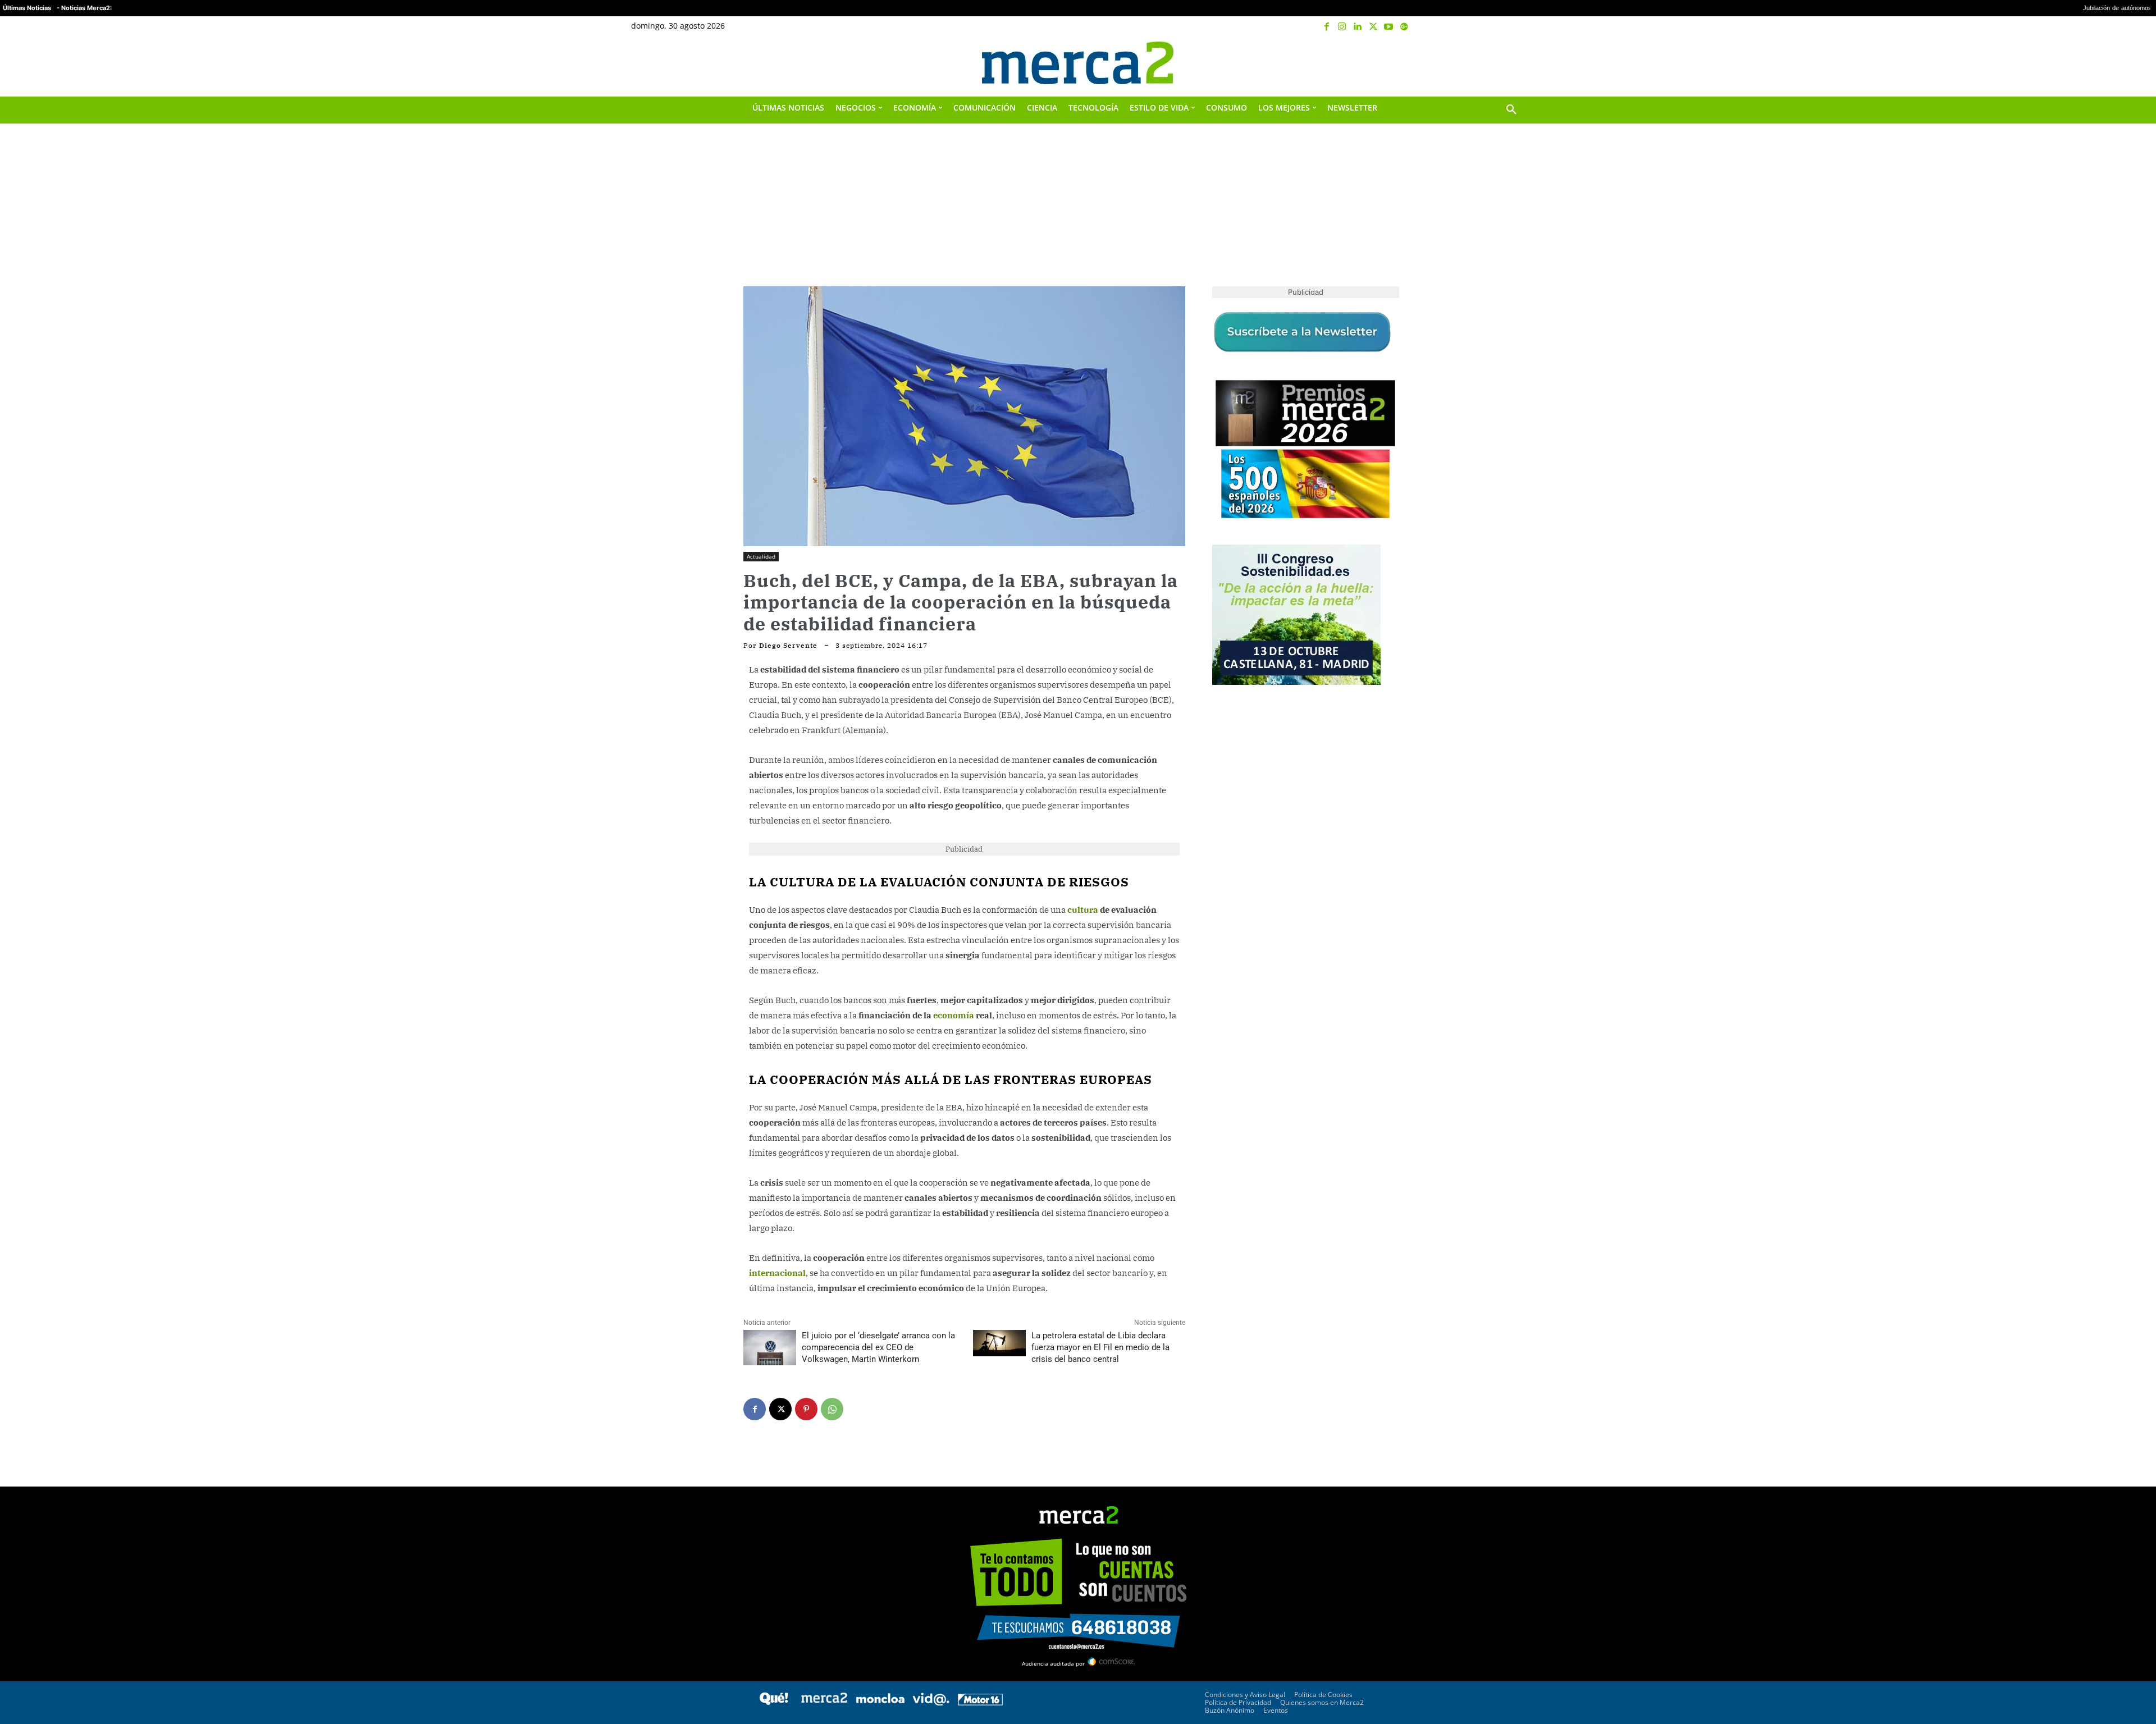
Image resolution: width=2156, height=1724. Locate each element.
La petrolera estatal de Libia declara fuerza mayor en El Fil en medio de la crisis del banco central (1100, 1347)
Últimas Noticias (27, 8)
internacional (777, 1273)
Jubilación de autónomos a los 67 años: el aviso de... (2058, 8)
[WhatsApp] (832, 1409)
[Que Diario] (774, 1702)
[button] (1511, 63)
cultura (1083, 910)
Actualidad (761, 556)
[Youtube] (1388, 27)
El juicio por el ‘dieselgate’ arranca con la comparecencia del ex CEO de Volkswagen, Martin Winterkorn (878, 1347)
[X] (1373, 27)
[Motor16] (980, 1702)
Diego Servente (788, 646)
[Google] (1404, 27)
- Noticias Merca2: (84, 8)
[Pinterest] (806, 1409)
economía (954, 1015)
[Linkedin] (1358, 27)
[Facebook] (1327, 27)
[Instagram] (1342, 27)
